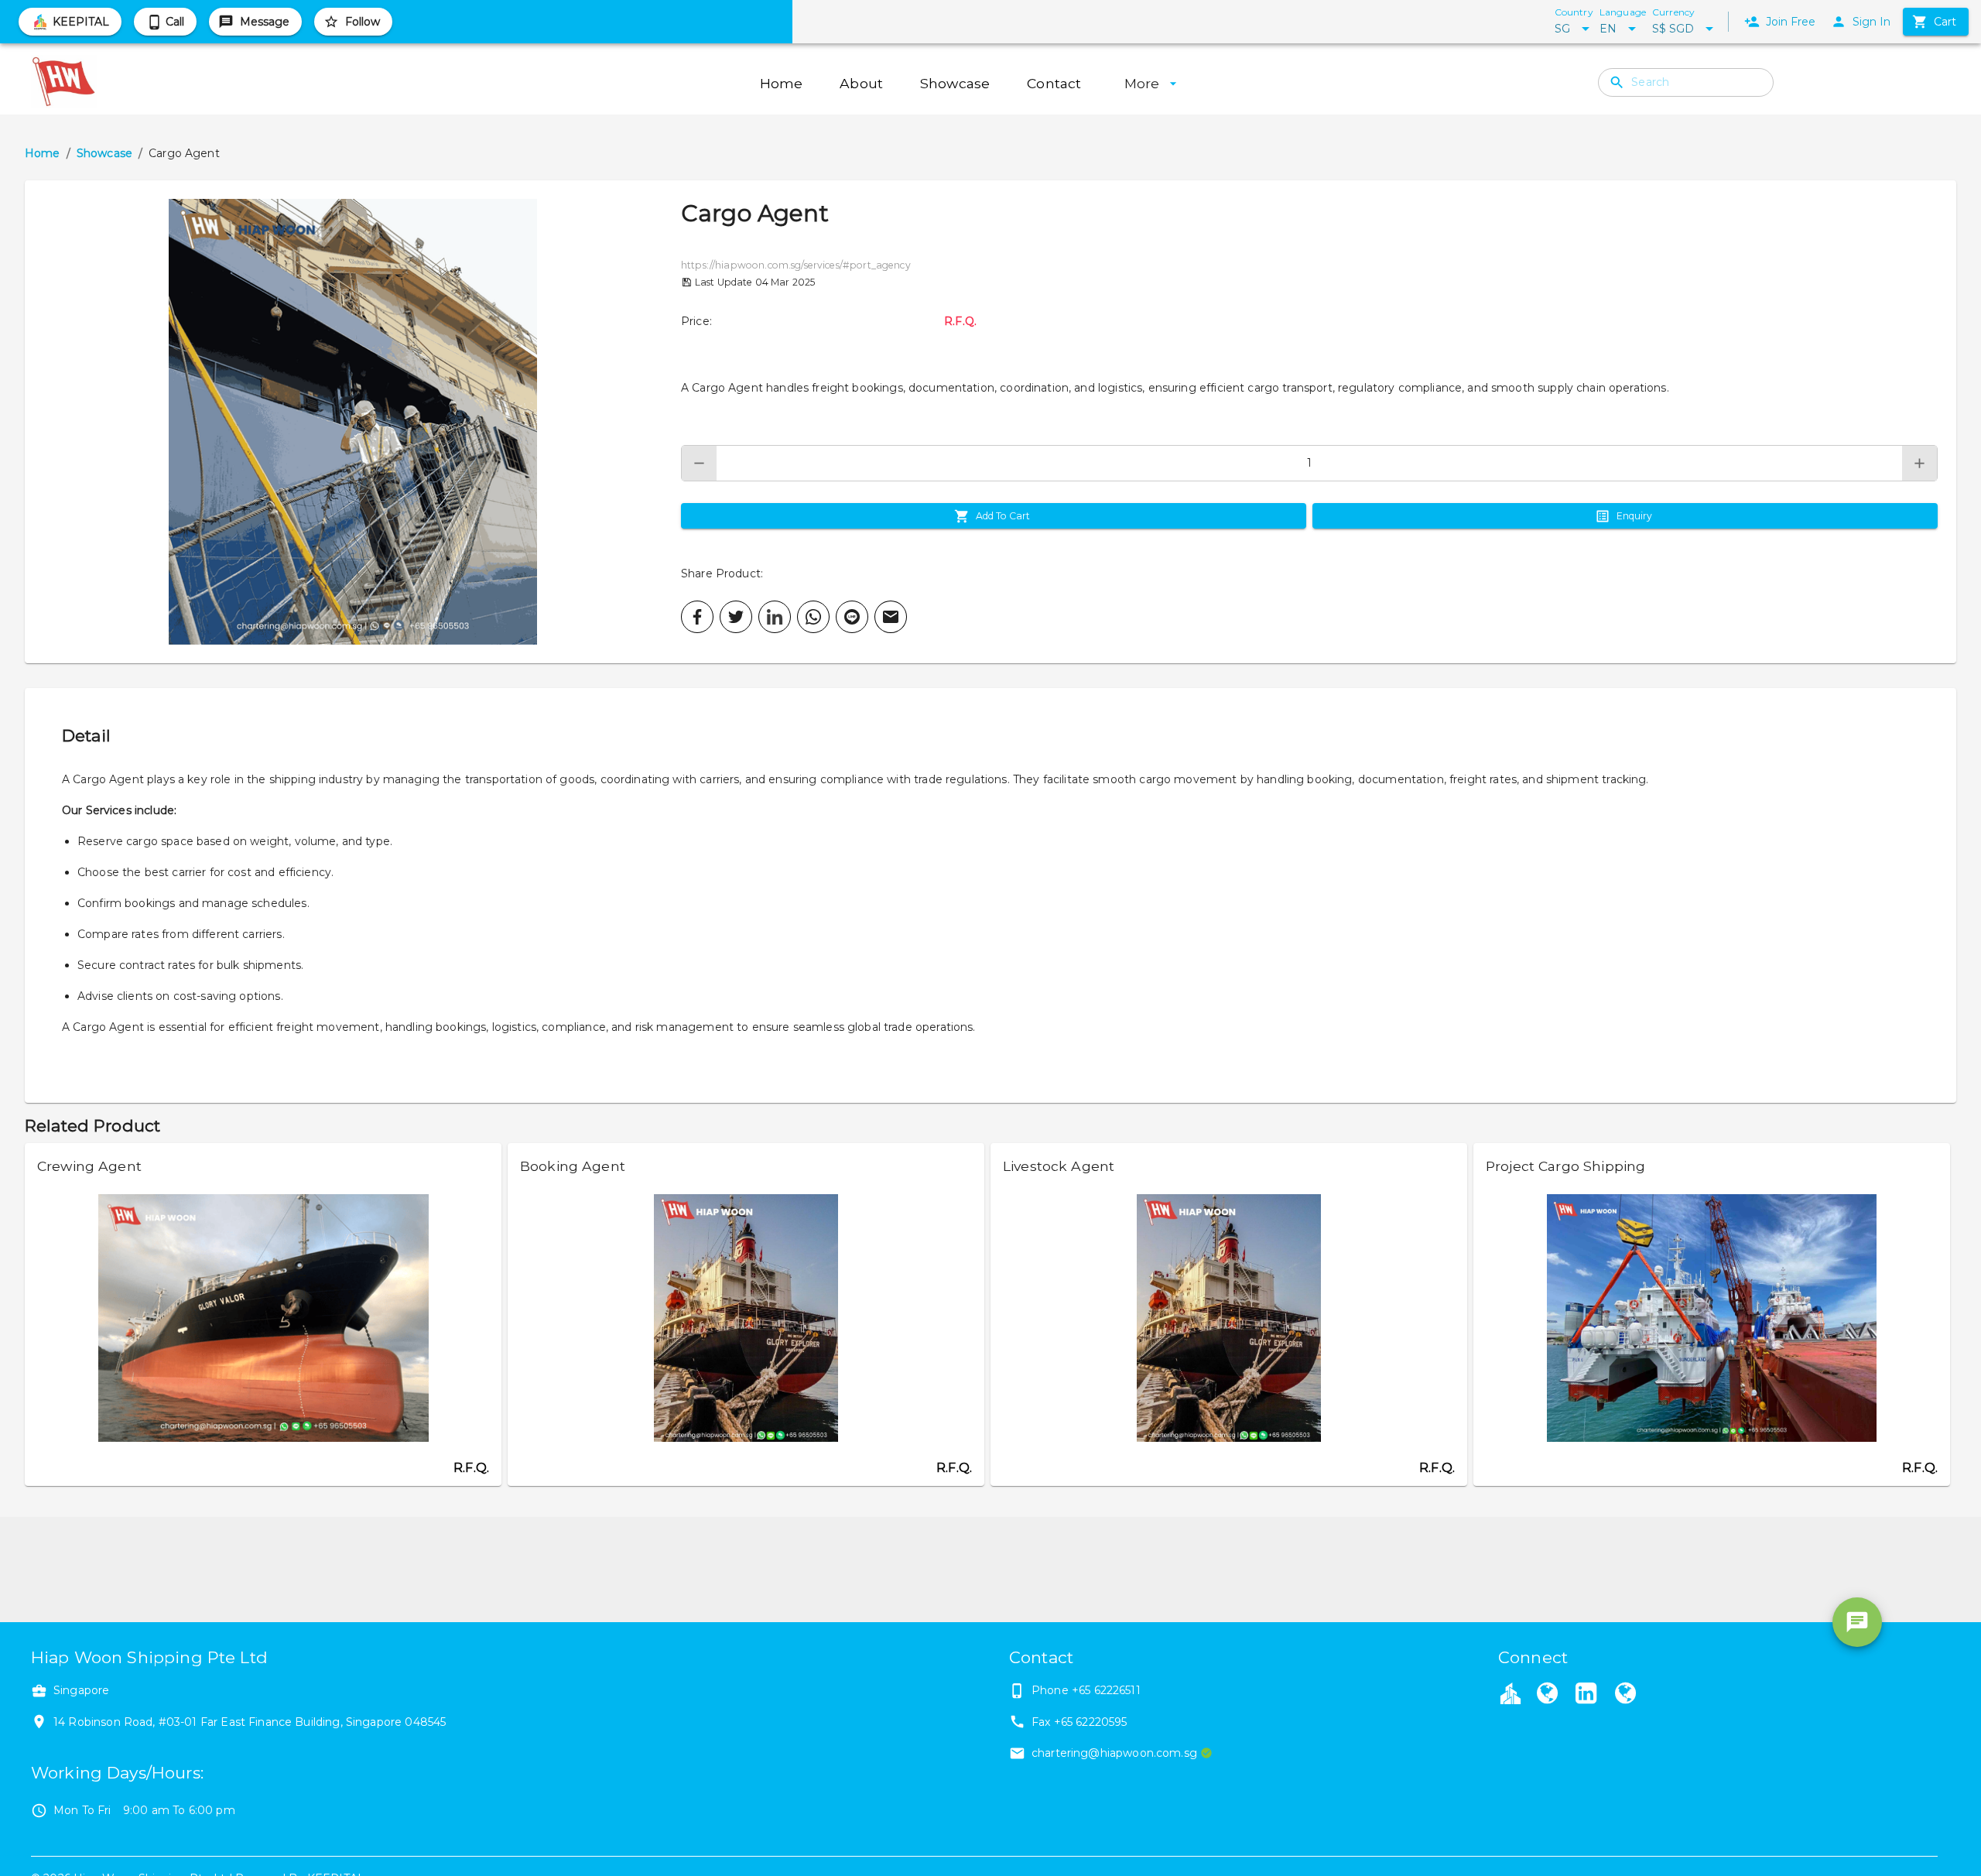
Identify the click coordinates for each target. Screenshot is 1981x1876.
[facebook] (697, 617)
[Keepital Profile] (1511, 1693)
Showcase (104, 153)
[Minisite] (1625, 1695)
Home (43, 153)
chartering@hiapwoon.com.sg (1114, 1753)
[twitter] (736, 617)
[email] (891, 617)
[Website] (1547, 1695)
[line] (852, 617)
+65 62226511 (1106, 1690)
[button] (353, 422)
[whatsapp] (813, 617)
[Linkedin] (1586, 1695)
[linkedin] (775, 617)
